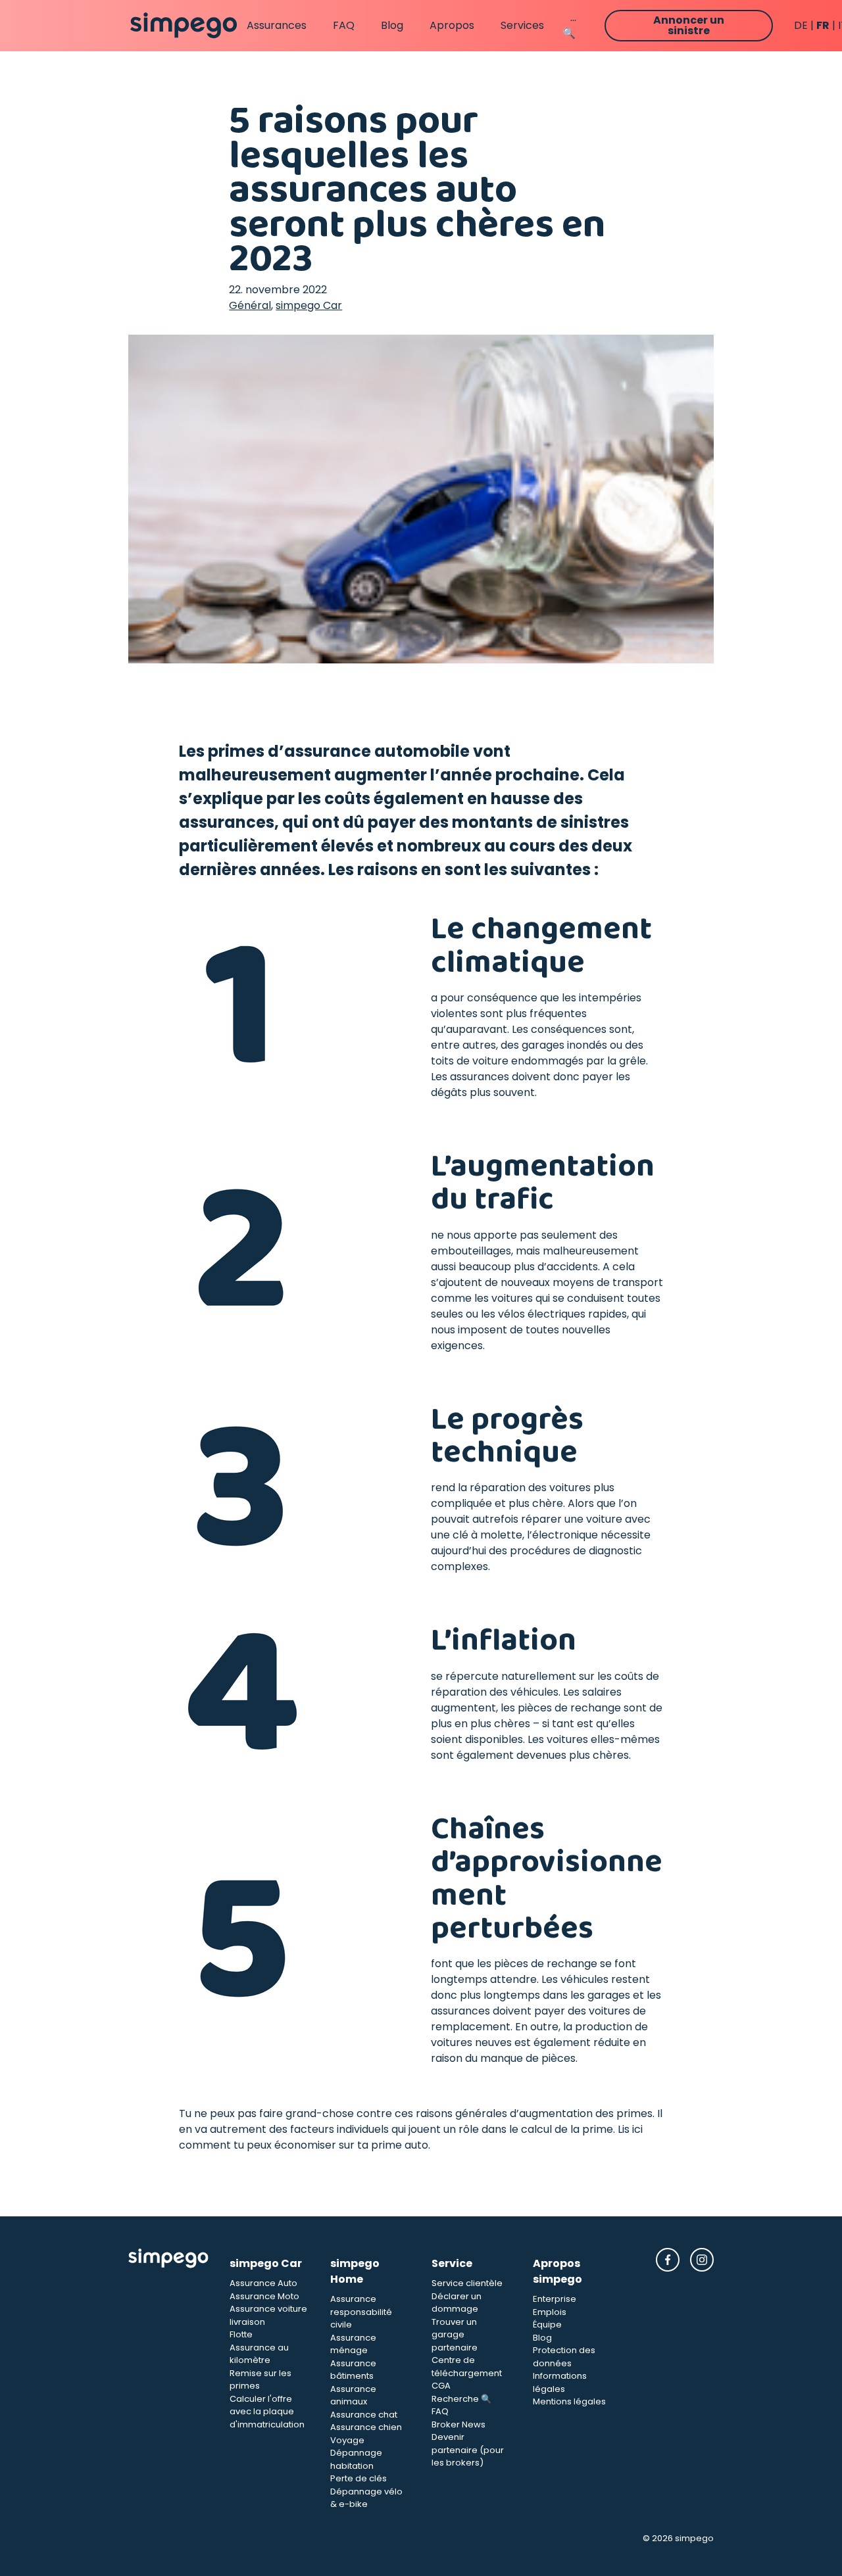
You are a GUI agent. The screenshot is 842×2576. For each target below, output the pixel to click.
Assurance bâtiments (353, 2370)
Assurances (277, 25)
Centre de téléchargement (467, 2367)
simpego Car (309, 305)
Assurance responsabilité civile (361, 2312)
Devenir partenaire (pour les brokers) (468, 2450)
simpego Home (355, 2271)
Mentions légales (569, 2401)
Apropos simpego (557, 2271)
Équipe (547, 2325)
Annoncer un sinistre (689, 25)
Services (522, 25)
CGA (441, 2386)
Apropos (452, 25)
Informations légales (560, 2382)
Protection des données (564, 2357)
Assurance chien (366, 2427)
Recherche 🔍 (461, 2399)
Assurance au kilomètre (259, 2354)
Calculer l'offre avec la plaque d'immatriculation (267, 2412)
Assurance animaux (353, 2396)
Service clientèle (467, 2283)
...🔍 (569, 25)
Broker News (458, 2424)
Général (250, 305)
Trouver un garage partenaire (455, 2335)
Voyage (347, 2440)
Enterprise (555, 2299)
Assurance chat (364, 2415)
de (801, 25)
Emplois (550, 2312)
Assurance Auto (263, 2283)
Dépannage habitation (356, 2459)
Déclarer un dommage (457, 2303)
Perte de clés (359, 2478)
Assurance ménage (353, 2344)
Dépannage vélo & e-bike (366, 2498)
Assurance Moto (264, 2296)
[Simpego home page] (184, 26)
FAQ (344, 25)
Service (452, 2263)
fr (823, 25)
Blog (392, 25)
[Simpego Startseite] (168, 2379)
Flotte (241, 2334)
